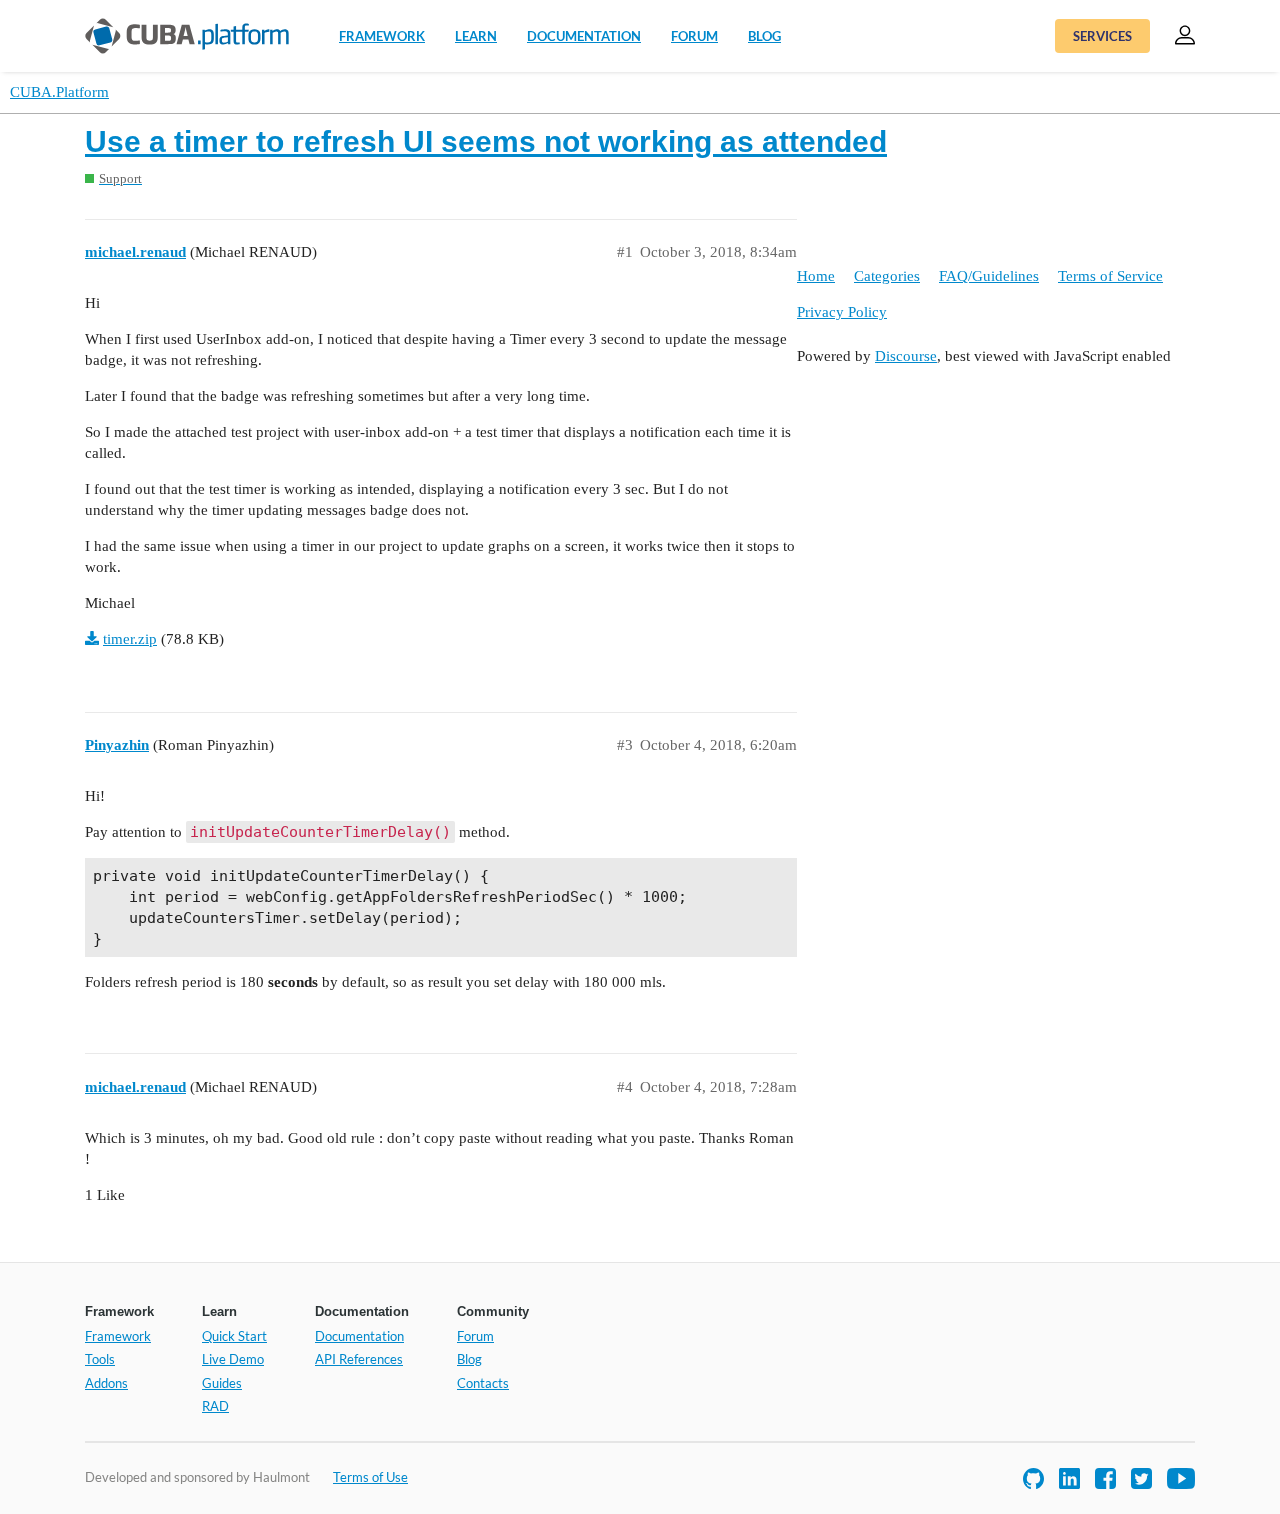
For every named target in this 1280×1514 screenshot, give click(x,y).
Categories (887, 276)
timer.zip (130, 639)
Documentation (584, 36)
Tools (100, 1359)
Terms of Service (1110, 276)
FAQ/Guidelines (989, 276)
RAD (215, 1406)
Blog (764, 36)
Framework (382, 36)
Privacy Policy (842, 312)
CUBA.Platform (59, 92)
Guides (222, 1383)
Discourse (906, 356)
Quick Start (234, 1336)
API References (359, 1359)
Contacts (483, 1383)
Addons (106, 1383)
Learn (476, 36)
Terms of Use (370, 1477)
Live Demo (233, 1359)
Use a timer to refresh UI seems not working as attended (486, 141)
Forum (694, 36)
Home (816, 276)
